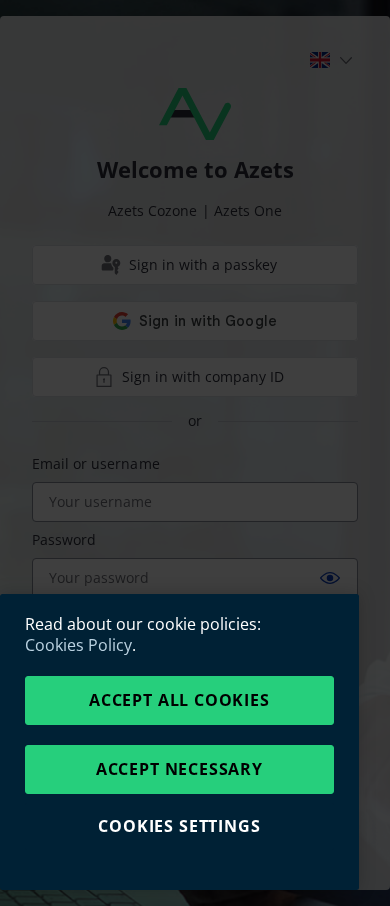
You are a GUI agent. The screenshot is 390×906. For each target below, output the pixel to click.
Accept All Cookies (179, 699)
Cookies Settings (179, 825)
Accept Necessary (179, 768)
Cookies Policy (78, 645)
